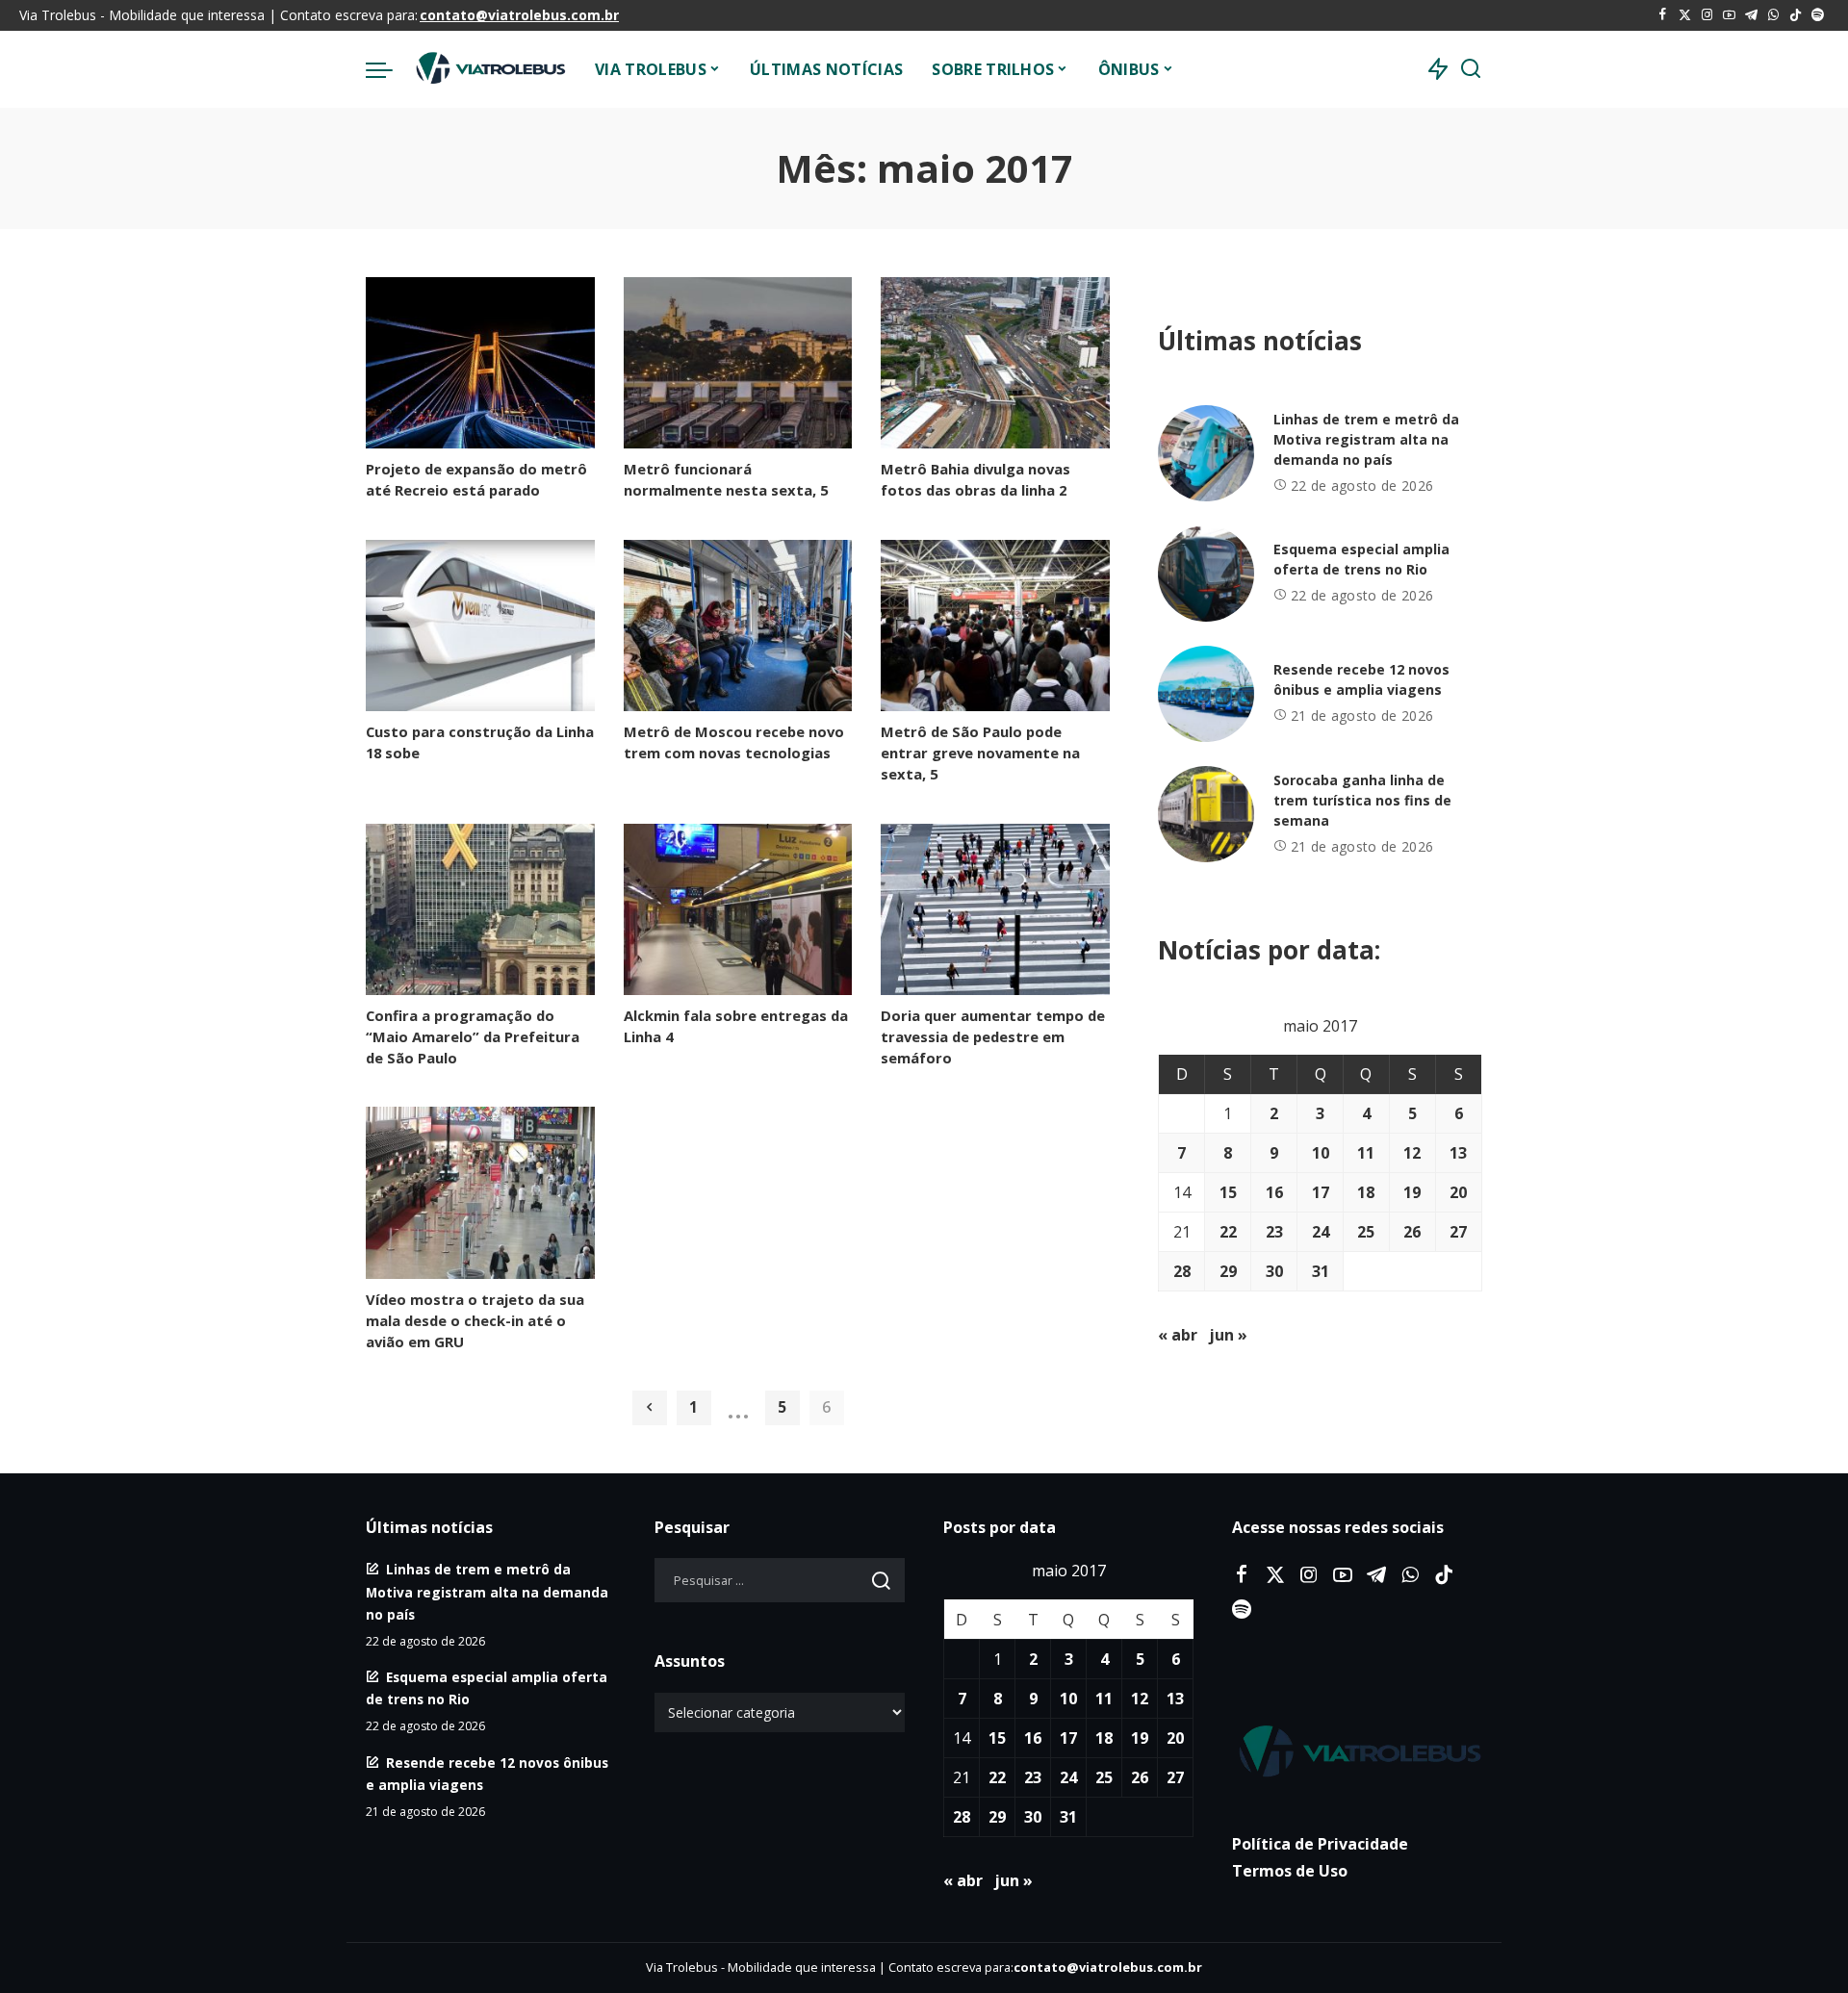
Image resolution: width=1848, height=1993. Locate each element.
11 (1366, 1153)
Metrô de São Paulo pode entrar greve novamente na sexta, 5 (980, 753)
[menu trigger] (389, 69)
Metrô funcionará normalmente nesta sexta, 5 (726, 479)
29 (1228, 1271)
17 (1321, 1192)
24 (1321, 1232)
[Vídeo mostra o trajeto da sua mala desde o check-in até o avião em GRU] (480, 1192)
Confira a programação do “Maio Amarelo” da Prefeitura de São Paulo (473, 1036)
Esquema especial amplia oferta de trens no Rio (1361, 559)
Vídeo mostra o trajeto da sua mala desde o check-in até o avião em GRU (475, 1320)
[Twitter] (1685, 15)
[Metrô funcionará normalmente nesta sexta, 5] (738, 363)
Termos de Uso (1290, 1871)
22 (1228, 1232)
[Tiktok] (1796, 15)
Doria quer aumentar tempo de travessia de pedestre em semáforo (993, 1036)
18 (1366, 1192)
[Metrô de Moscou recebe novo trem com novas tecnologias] (738, 626)
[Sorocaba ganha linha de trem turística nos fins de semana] (1206, 814)
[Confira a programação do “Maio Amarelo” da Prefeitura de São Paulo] (480, 909)
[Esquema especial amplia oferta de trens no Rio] (1206, 574)
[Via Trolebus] (489, 69)
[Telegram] (1751, 15)
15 (1228, 1192)
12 (1412, 1153)
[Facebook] (1663, 15)
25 (1366, 1232)
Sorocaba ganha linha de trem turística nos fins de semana (1362, 800)
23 (1274, 1232)
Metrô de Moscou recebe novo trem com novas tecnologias (734, 742)
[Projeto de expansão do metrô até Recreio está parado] (480, 363)
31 (1321, 1271)
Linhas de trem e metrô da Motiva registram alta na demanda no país (1366, 439)
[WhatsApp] (1773, 15)
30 (1274, 1271)
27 (1458, 1232)
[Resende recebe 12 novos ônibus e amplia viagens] (1206, 694)
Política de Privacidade (1320, 1844)
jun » (1228, 1335)
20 (1458, 1192)
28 (1182, 1271)
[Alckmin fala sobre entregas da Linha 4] (738, 909)
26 (1412, 1232)
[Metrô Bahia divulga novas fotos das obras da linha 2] (995, 363)
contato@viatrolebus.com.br (519, 15)
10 (1321, 1153)
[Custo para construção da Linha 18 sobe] (480, 626)
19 (1412, 1192)
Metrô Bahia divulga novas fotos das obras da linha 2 (975, 479)
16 (1274, 1192)
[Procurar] (1471, 69)
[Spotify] (1818, 15)
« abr (1178, 1335)
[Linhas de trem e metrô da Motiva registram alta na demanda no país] (1206, 453)
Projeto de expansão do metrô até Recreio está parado (476, 479)
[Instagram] (1707, 15)
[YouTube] (1729, 15)
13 (1458, 1153)
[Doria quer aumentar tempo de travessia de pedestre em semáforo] (995, 909)
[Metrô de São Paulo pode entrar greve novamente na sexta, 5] (995, 626)
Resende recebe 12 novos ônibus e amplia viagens (1361, 679)
